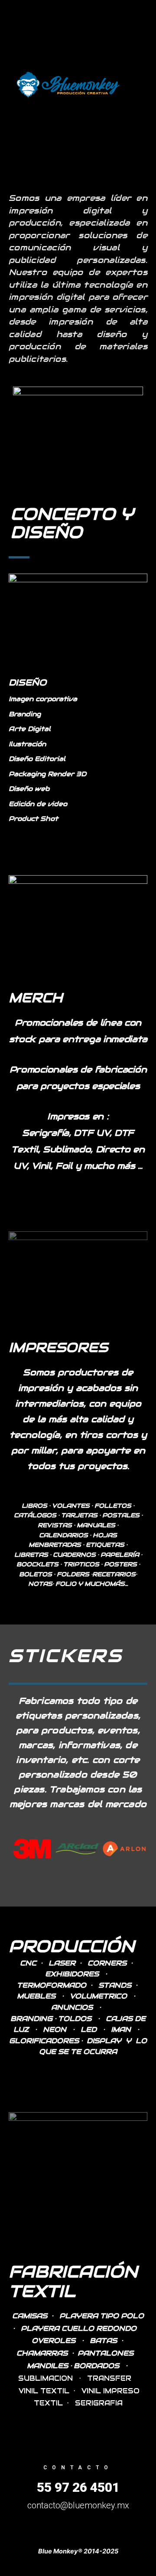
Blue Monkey (135, 85)
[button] (16, 1848)
